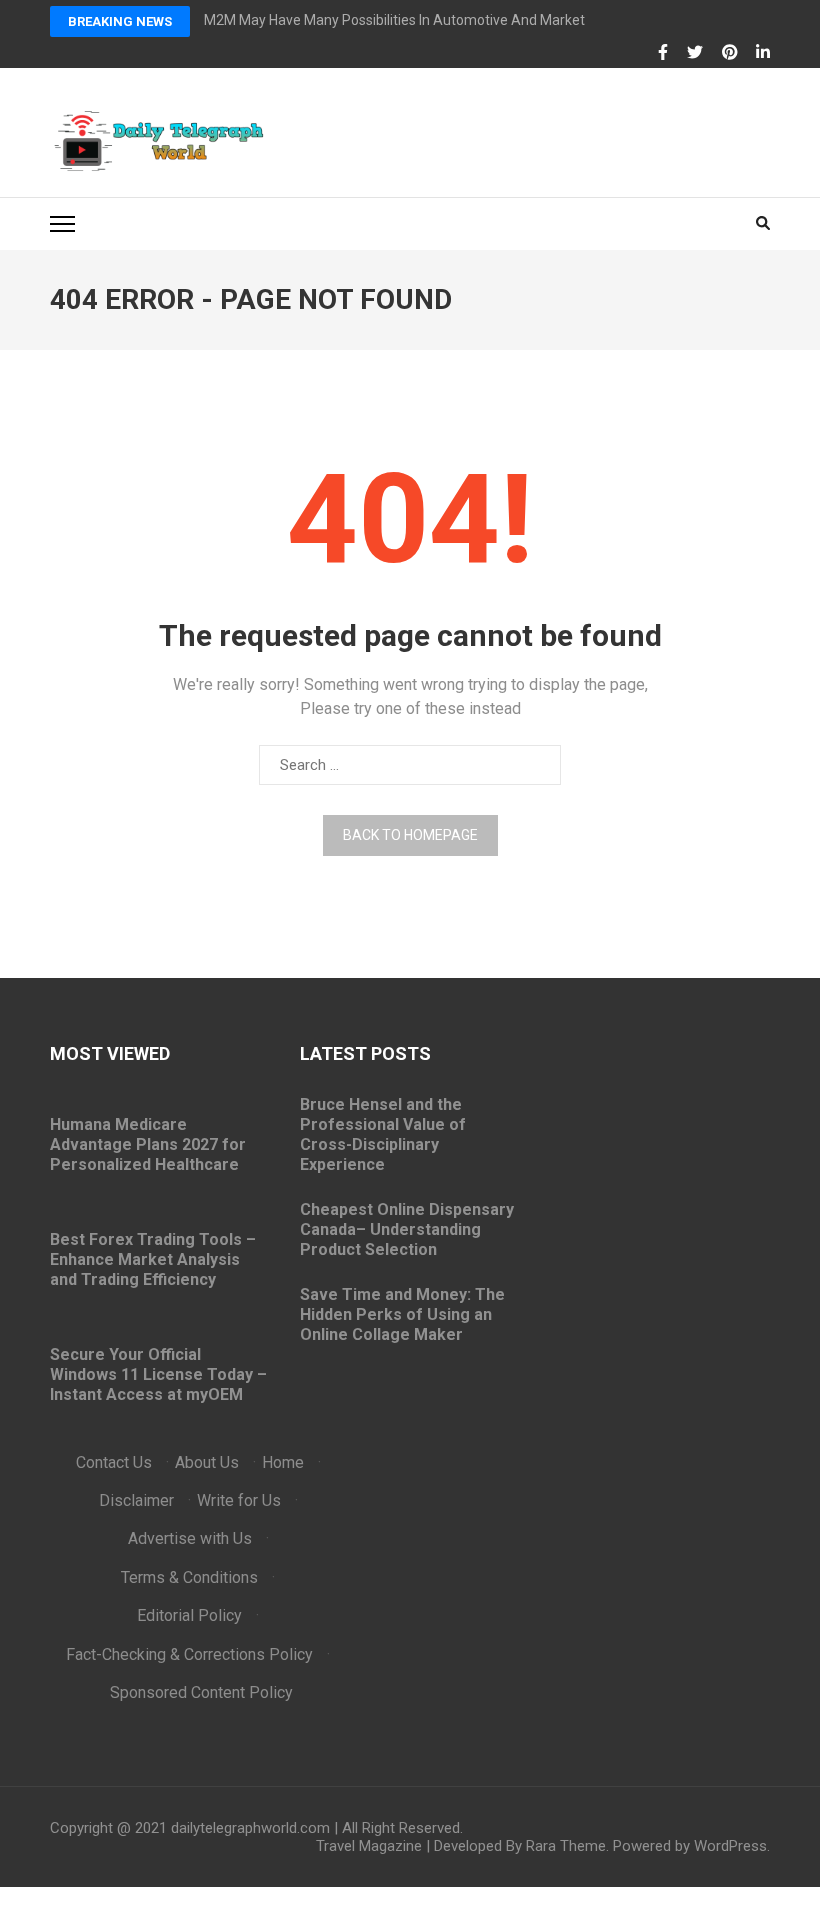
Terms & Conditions (189, 1577)
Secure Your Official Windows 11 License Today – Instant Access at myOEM (158, 1374)
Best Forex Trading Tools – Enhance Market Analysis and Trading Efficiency (153, 1259)
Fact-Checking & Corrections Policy (189, 1654)
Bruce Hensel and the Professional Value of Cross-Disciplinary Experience (383, 1134)
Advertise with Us (190, 1538)
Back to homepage (410, 835)
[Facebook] (663, 53)
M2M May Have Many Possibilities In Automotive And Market (394, 20)
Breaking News (120, 21)
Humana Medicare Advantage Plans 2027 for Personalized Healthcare (148, 1144)
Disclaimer (136, 1500)
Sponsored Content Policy (201, 1692)
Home (283, 1462)
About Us (207, 1462)
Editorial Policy (189, 1615)
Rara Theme (566, 1846)
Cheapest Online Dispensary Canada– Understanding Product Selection (407, 1229)
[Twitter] (695, 53)
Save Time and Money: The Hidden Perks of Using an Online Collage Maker (402, 1314)
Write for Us (239, 1500)
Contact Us (114, 1462)
